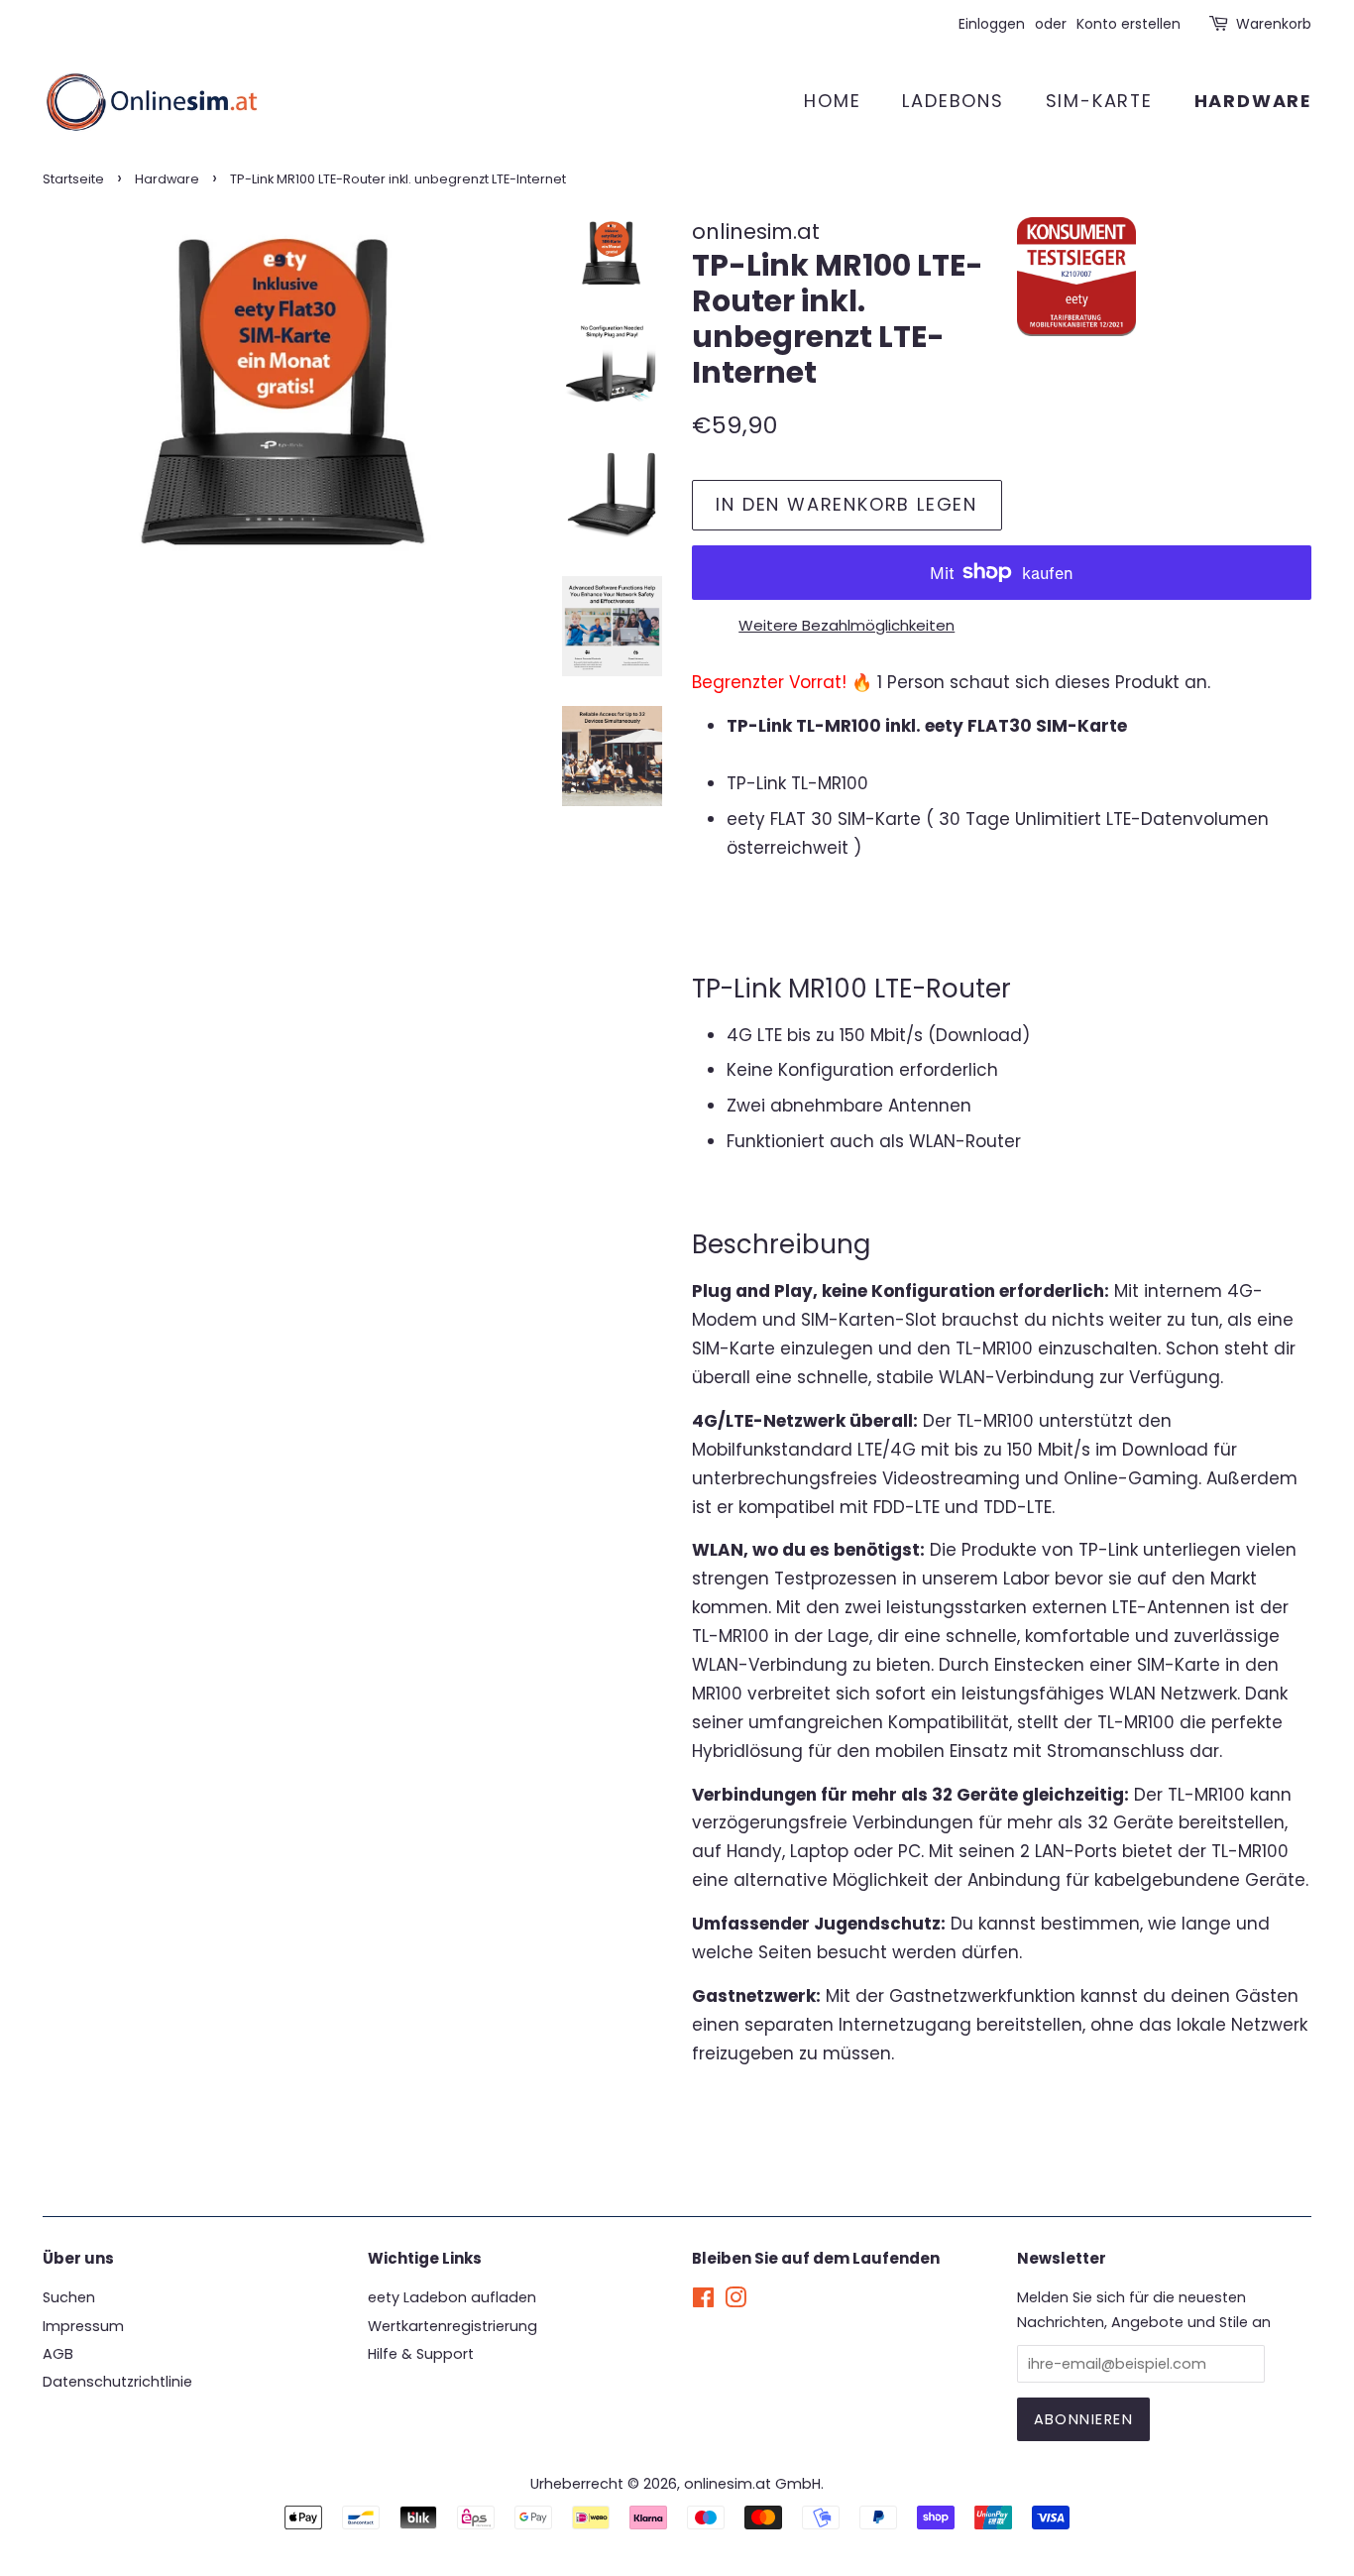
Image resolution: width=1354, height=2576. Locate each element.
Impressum (83, 2326)
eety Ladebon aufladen (452, 2297)
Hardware (1253, 101)
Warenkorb (1274, 24)
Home (832, 101)
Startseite (73, 179)
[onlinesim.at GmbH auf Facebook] (703, 2301)
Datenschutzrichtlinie (117, 2382)
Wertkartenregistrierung (452, 2326)
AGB (58, 2354)
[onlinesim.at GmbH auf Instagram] (735, 2301)
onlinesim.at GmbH (752, 2484)
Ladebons (953, 101)
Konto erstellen (1128, 24)
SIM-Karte (1099, 101)
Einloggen (992, 24)
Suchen (69, 2297)
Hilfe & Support (421, 2354)
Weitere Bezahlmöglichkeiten (846, 625)
